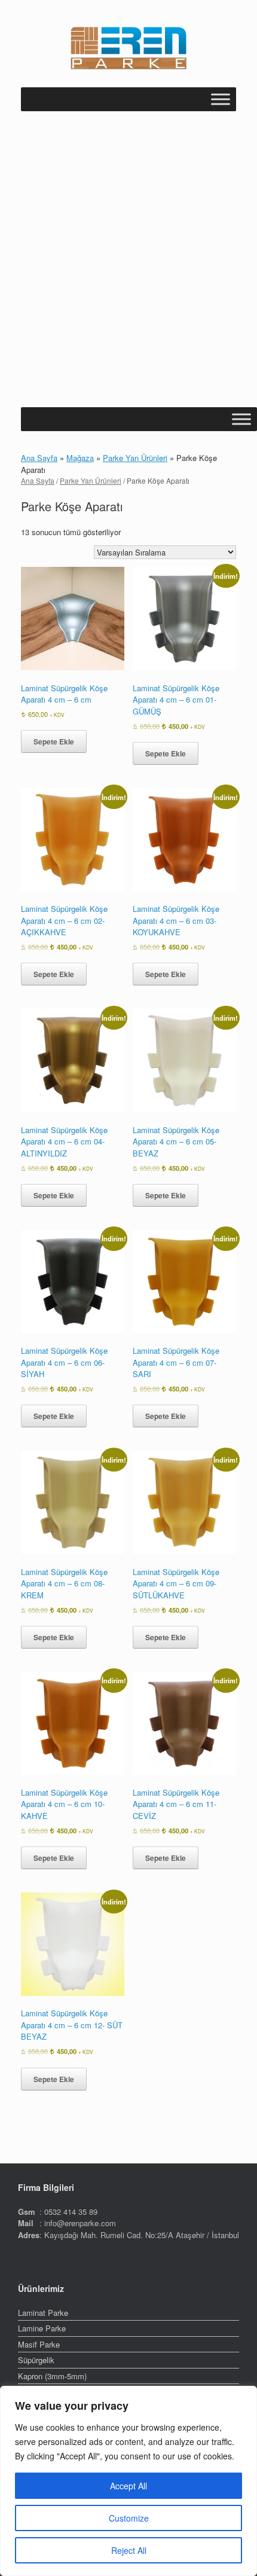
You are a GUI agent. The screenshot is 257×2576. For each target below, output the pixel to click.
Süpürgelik (36, 2360)
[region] (128, 2481)
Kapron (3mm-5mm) (52, 2376)
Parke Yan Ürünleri (135, 458)
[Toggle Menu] (221, 99)
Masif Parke (39, 2344)
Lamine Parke (42, 2328)
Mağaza (80, 458)
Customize (129, 2518)
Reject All (129, 2550)
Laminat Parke (43, 2313)
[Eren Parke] (128, 48)
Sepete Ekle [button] (54, 741)
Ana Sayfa (39, 458)
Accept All (128, 2486)
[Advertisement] (128, 273)
